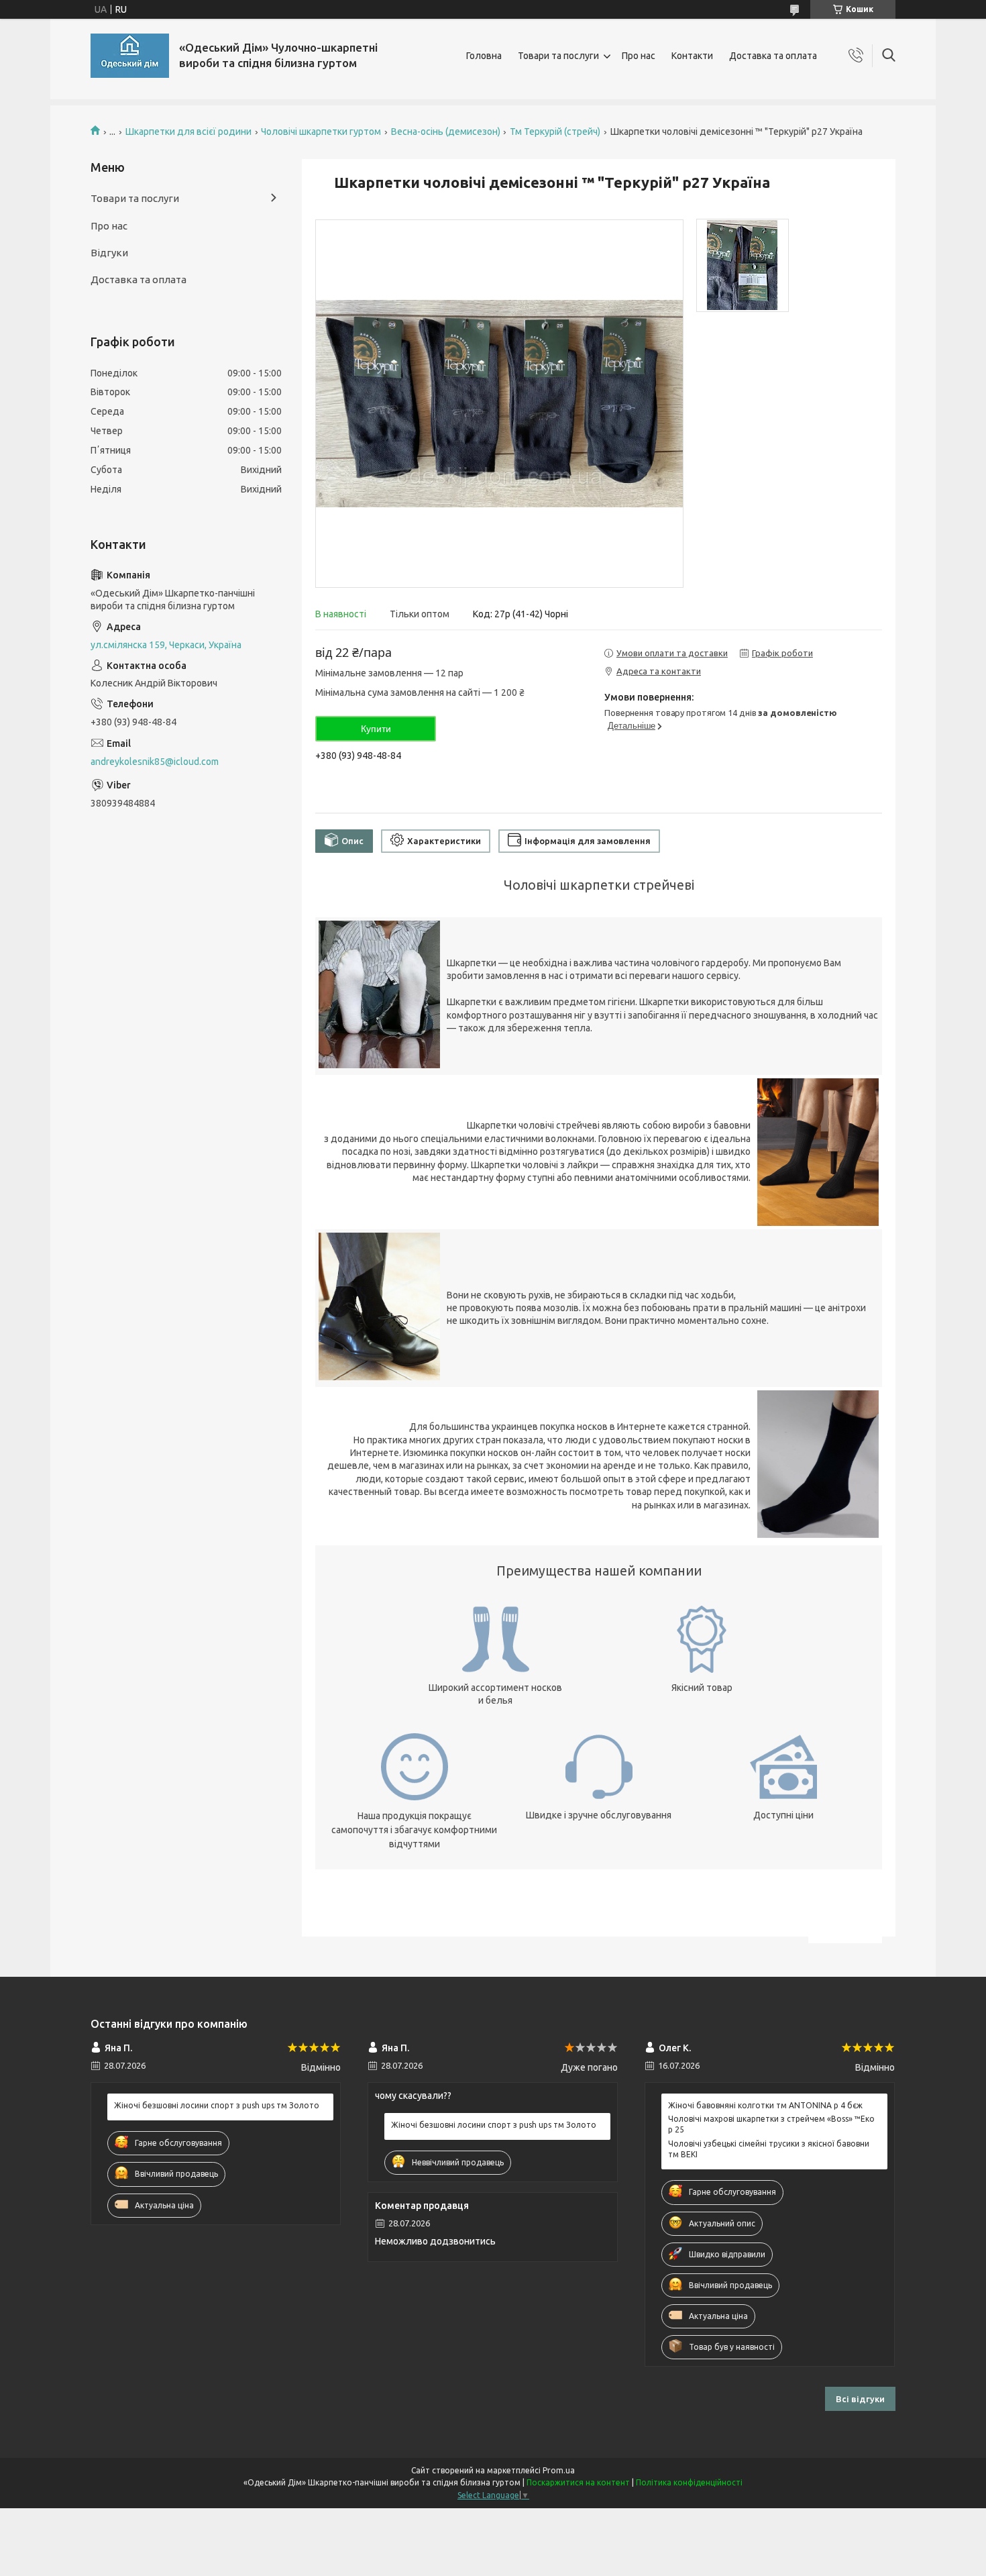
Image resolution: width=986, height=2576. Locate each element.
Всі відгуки (860, 2399)
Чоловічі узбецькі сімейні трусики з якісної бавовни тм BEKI (769, 2149)
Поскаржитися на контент (578, 2482)
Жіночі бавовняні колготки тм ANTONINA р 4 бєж (765, 2105)
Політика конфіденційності (689, 2482)
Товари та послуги (558, 56)
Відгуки (109, 253)
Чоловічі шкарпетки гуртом (321, 132)
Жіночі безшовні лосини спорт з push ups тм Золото (217, 2105)
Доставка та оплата (773, 56)
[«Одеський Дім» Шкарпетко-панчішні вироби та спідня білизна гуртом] (130, 56)
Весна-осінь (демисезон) (446, 132)
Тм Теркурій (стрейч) (555, 132)
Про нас (639, 56)
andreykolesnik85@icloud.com (155, 762)
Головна (484, 56)
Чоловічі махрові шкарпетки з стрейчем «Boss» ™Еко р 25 (771, 2124)
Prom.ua (559, 2470)
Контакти (692, 56)
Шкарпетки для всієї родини (188, 132)
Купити (376, 729)
